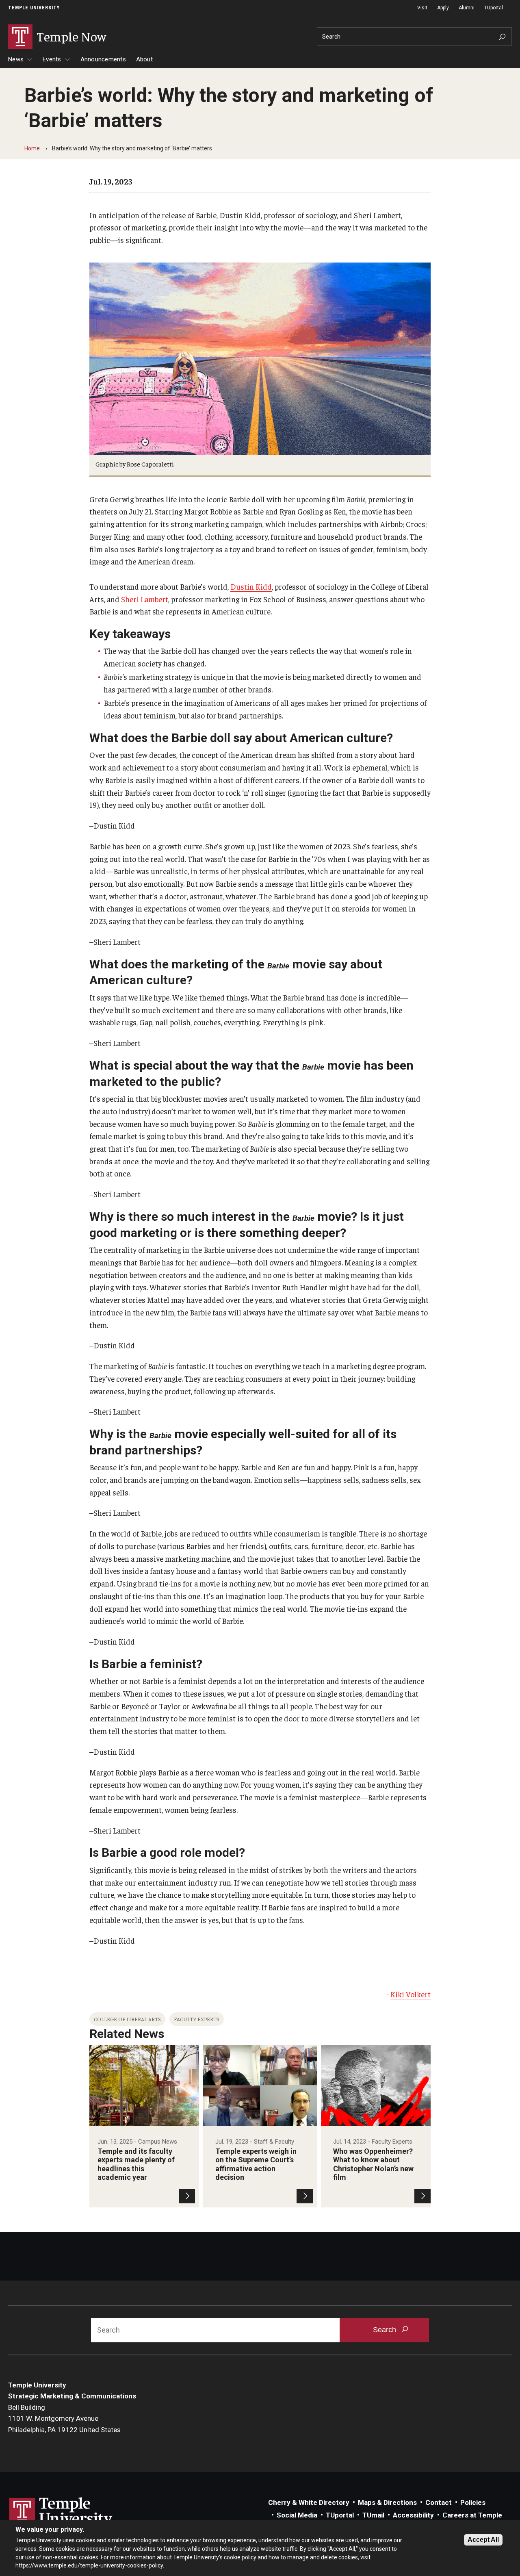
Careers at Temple (472, 2515)
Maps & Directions (387, 2502)
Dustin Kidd (251, 586)
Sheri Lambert (145, 599)
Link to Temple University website (61, 2513)
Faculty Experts (197, 2019)
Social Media (297, 2515)
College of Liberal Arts (127, 2019)
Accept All (483, 2540)
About (144, 59)
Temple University (34, 8)
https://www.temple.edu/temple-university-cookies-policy (89, 2565)
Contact (439, 2502)
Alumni (467, 8)
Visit (422, 8)
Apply (443, 8)
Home (32, 148)
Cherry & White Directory (309, 2502)
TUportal (494, 8)
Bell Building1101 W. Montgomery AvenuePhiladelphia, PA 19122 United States (64, 2419)
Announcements (103, 59)
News (16, 59)
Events (52, 59)
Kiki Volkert (411, 1994)
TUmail (373, 2515)
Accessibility (413, 2515)
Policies (473, 2502)
